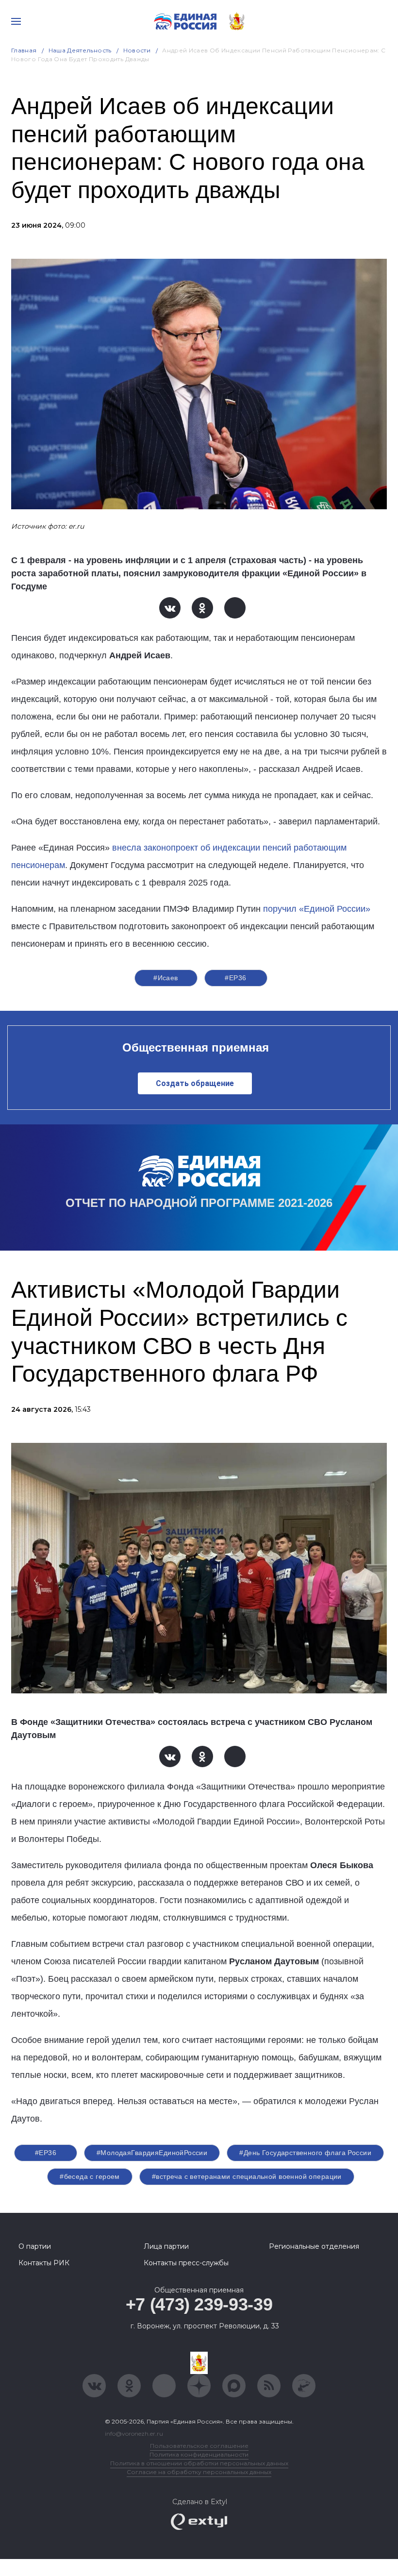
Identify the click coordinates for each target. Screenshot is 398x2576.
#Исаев (166, 978)
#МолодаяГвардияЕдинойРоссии (152, 2153)
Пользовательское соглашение (199, 2446)
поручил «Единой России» (317, 909)
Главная (24, 50)
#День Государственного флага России (305, 2153)
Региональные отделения (314, 2246)
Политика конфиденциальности (199, 2454)
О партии (35, 2246)
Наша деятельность (80, 50)
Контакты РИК (44, 2263)
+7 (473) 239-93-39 (199, 2304)
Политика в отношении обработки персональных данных (199, 2463)
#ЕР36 (235, 978)
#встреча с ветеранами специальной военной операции (247, 2176)
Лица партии (166, 2246)
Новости (137, 50)
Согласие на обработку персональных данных (199, 2472)
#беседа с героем (90, 2176)
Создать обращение (195, 1083)
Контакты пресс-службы (186, 2263)
